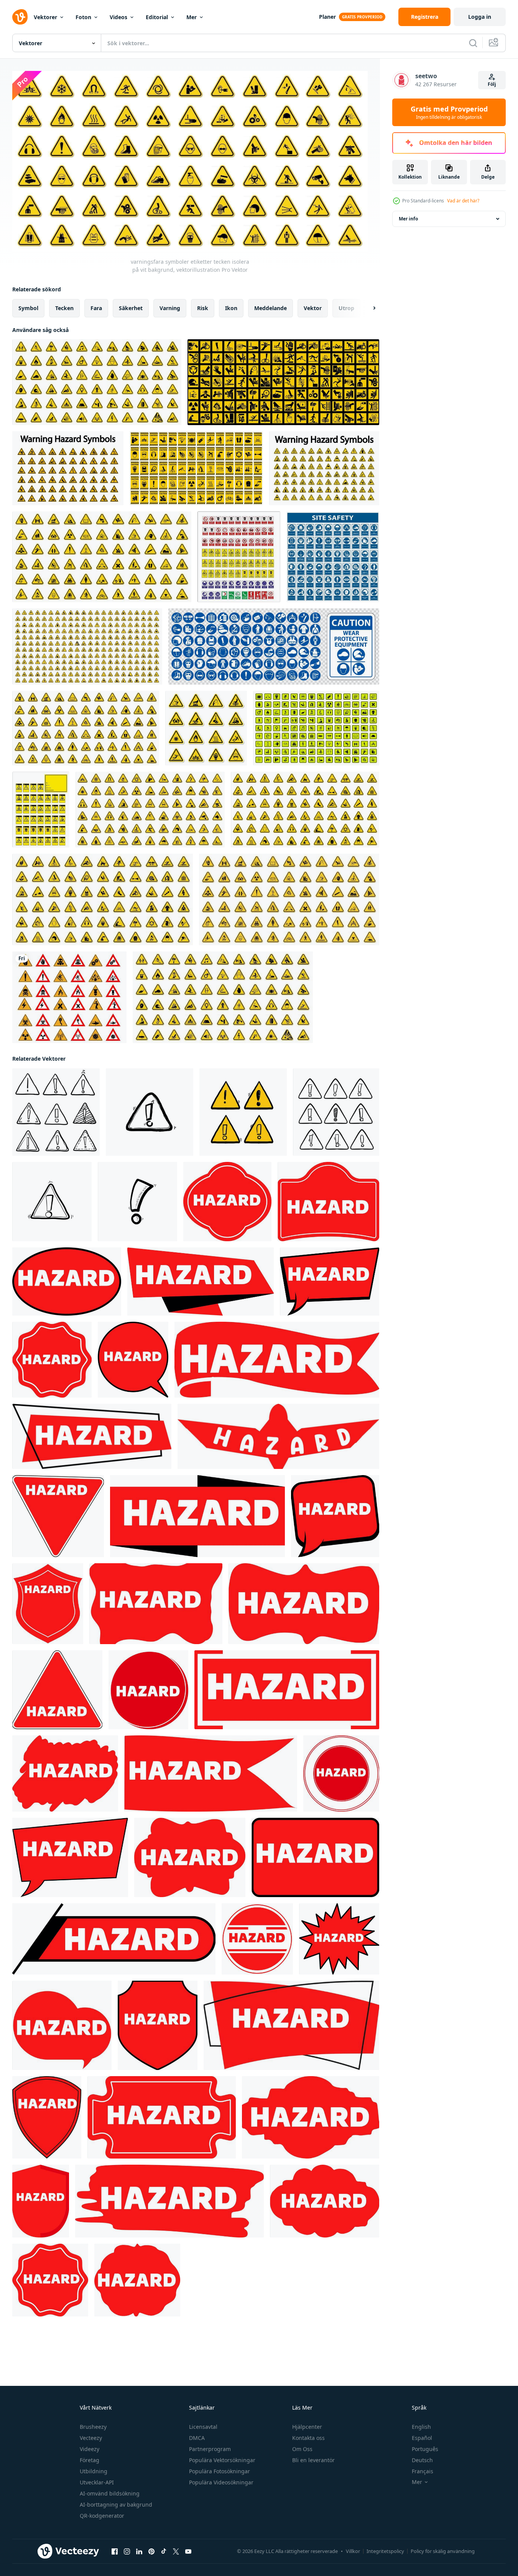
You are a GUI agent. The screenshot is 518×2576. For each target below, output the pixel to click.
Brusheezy (93, 2427)
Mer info (408, 219)
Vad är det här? (463, 201)
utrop (346, 308)
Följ (492, 84)
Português (425, 2449)
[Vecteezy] (20, 17)
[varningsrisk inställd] (102, 557)
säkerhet (131, 308)
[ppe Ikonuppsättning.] (274, 646)
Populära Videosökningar (221, 2482)
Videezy (90, 2449)
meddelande (271, 308)
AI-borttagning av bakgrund (116, 2505)
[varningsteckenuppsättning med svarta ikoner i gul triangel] (97, 382)
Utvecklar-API (97, 2482)
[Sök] (473, 43)
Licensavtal (203, 2427)
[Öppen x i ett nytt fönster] (176, 2551)
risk (203, 308)
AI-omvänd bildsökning (110, 2493)
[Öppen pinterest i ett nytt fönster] (151, 2551)
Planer (327, 17)
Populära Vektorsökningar (222, 2460)
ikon (231, 308)
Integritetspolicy (385, 2551)
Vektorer (45, 17)
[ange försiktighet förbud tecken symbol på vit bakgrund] (196, 468)
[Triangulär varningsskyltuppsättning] (68, 468)
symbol (28, 308)
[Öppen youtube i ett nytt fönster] (188, 2551)
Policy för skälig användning (443, 2551)
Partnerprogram (210, 2449)
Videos (118, 17)
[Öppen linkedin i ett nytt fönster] (139, 2551)
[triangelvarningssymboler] (305, 810)
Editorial (157, 17)
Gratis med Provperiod (449, 112)
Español (422, 2438)
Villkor (353, 2551)
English (421, 2427)
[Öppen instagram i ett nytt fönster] (127, 2551)
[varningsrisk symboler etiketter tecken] (206, 728)
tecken (64, 308)
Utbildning (94, 2471)
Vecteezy (91, 2438)
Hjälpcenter (307, 2427)
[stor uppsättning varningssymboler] (324, 468)
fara (96, 308)
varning (170, 308)
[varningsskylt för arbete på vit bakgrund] (283, 382)
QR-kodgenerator (102, 2516)
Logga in (480, 17)
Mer (192, 17)
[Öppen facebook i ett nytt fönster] (115, 2551)
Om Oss (302, 2449)
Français (423, 2471)
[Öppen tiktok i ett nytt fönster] (164, 2551)
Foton (83, 17)
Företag (90, 2460)
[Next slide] (368, 308)
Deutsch (422, 2460)
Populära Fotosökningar (220, 2471)
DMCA (197, 2438)
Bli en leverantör (313, 2460)
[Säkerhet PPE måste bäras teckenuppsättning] (333, 557)
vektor (313, 308)
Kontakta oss (308, 2438)
